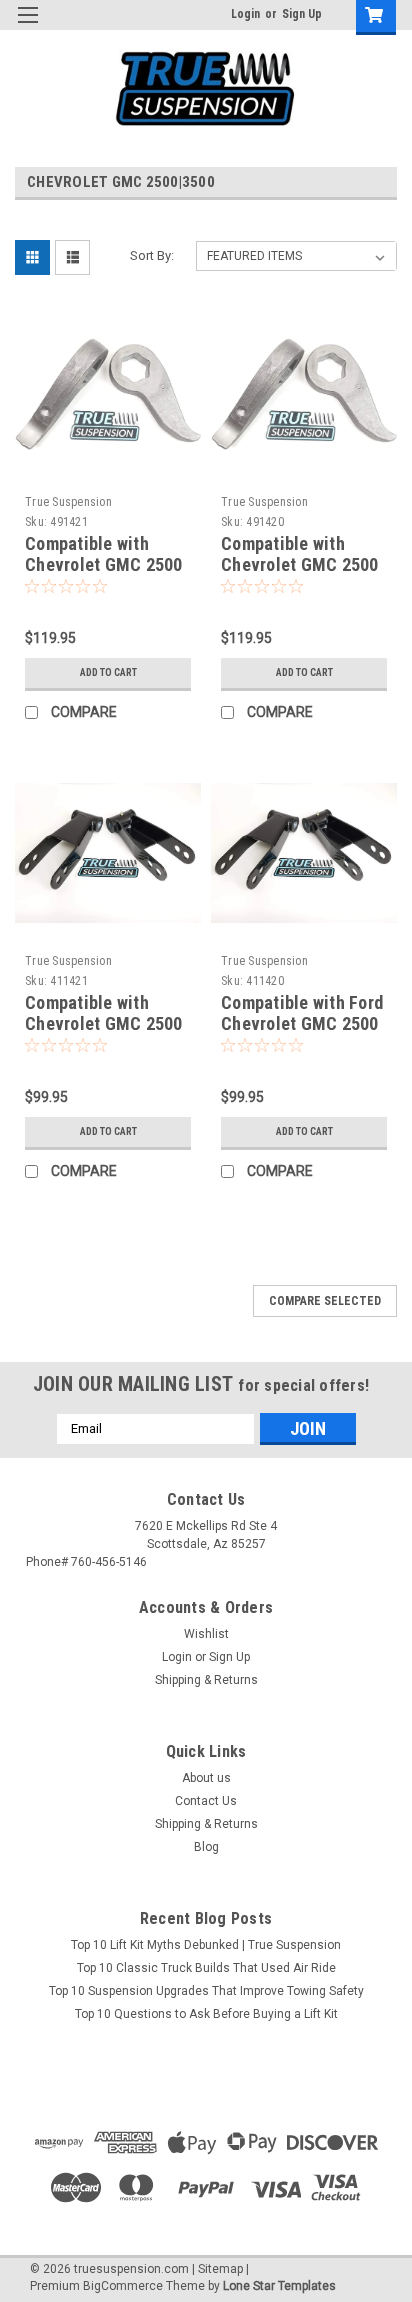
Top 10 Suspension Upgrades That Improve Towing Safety (206, 1991)
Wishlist (206, 1634)
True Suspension (68, 502)
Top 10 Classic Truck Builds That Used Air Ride (206, 1968)
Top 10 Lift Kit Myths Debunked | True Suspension (206, 1945)
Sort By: (152, 255)
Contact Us (206, 1801)
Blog (206, 1847)
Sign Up (302, 14)
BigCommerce (123, 2286)
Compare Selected (325, 1301)
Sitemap (220, 2269)
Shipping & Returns (206, 1680)
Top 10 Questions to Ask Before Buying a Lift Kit (206, 2014)
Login (245, 14)
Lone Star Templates (279, 2286)
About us (206, 1778)
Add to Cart (108, 672)
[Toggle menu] (27, 27)
